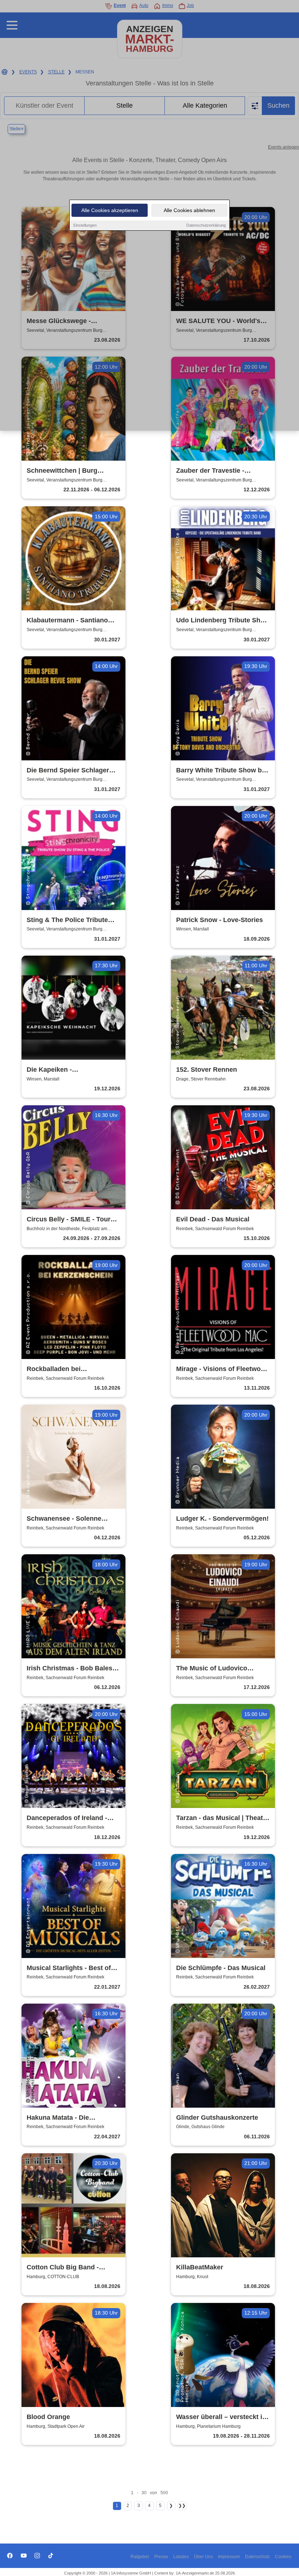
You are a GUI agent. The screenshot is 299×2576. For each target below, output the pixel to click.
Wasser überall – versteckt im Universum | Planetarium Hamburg (222, 2417)
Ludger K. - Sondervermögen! (222, 1519)
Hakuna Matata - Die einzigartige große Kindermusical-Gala (58, 2118)
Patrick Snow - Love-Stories (220, 920)
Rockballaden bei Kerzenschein (54, 1369)
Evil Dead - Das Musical (213, 1219)
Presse (161, 2557)
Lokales (181, 2557)
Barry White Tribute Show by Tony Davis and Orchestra (221, 771)
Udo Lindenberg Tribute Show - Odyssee (223, 621)
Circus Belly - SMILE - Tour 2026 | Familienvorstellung (69, 1220)
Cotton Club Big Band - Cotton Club (63, 2268)
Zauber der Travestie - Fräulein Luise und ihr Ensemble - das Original (213, 471)
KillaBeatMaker (200, 2267)
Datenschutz (257, 2557)
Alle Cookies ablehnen (189, 210)
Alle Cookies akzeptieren (110, 210)
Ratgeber (140, 2557)
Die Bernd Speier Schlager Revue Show (68, 771)
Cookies (283, 2557)
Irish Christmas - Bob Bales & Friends (73, 1669)
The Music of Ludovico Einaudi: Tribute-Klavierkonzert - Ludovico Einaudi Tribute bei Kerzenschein (216, 1669)
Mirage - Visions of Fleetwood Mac (222, 1369)
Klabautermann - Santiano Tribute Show (67, 621)
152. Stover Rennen (207, 1070)
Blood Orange (48, 2417)
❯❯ (182, 2506)
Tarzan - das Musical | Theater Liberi (223, 1818)
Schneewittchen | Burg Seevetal (62, 471)
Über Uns (203, 2557)
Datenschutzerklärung (206, 225)
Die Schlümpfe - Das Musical (221, 1968)
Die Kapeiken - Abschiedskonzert (55, 1070)
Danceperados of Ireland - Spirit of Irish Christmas (67, 1818)
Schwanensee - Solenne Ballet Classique (64, 1519)
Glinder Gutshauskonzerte (217, 2118)
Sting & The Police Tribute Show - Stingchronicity (67, 920)
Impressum (229, 2557)
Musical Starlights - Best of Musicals (69, 1968)
